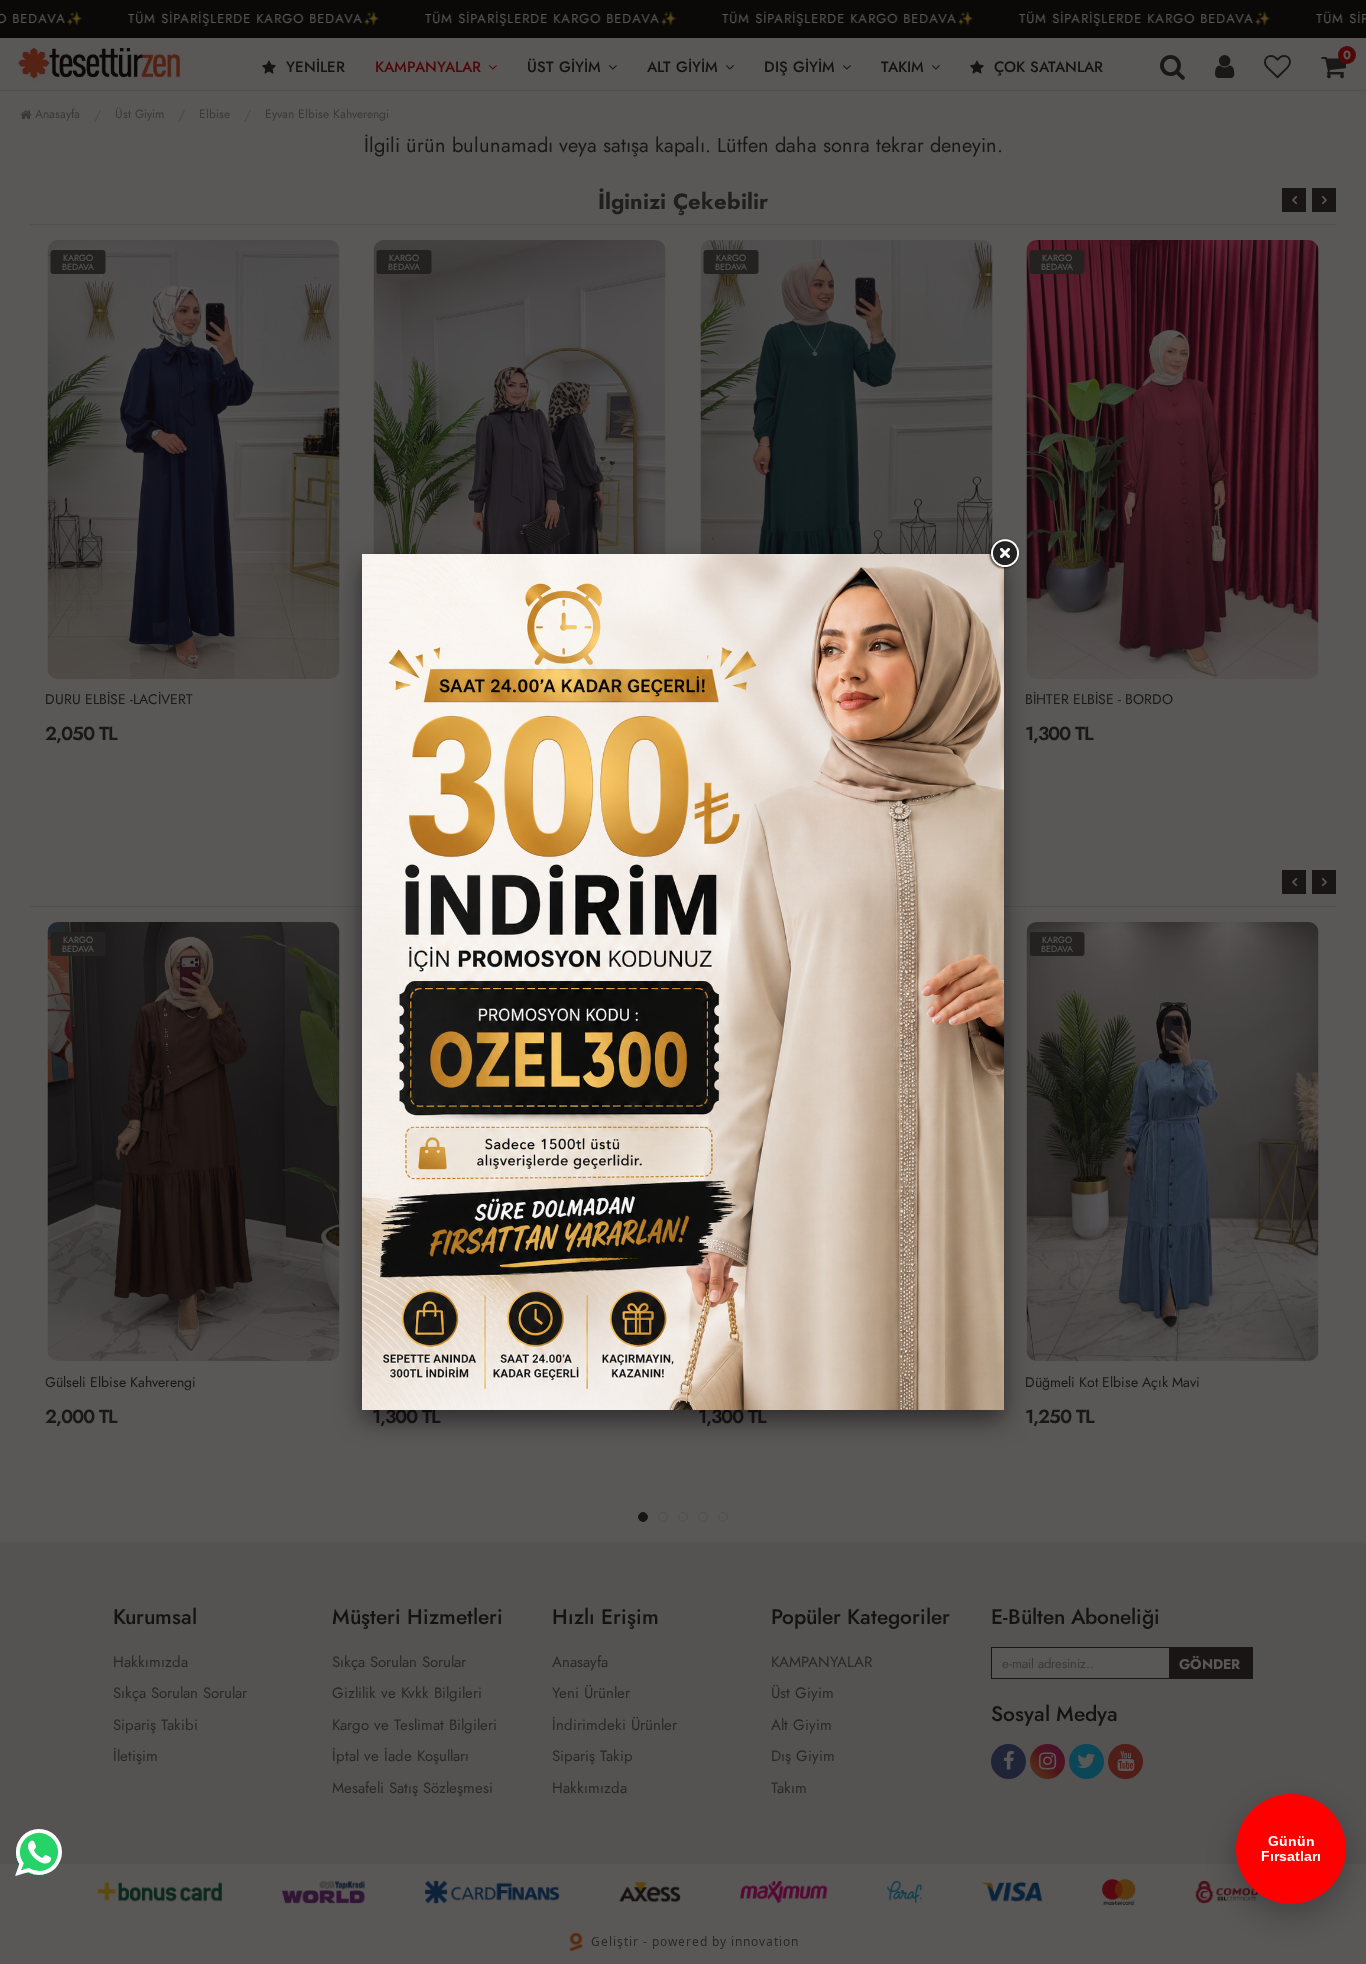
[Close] (1004, 554)
